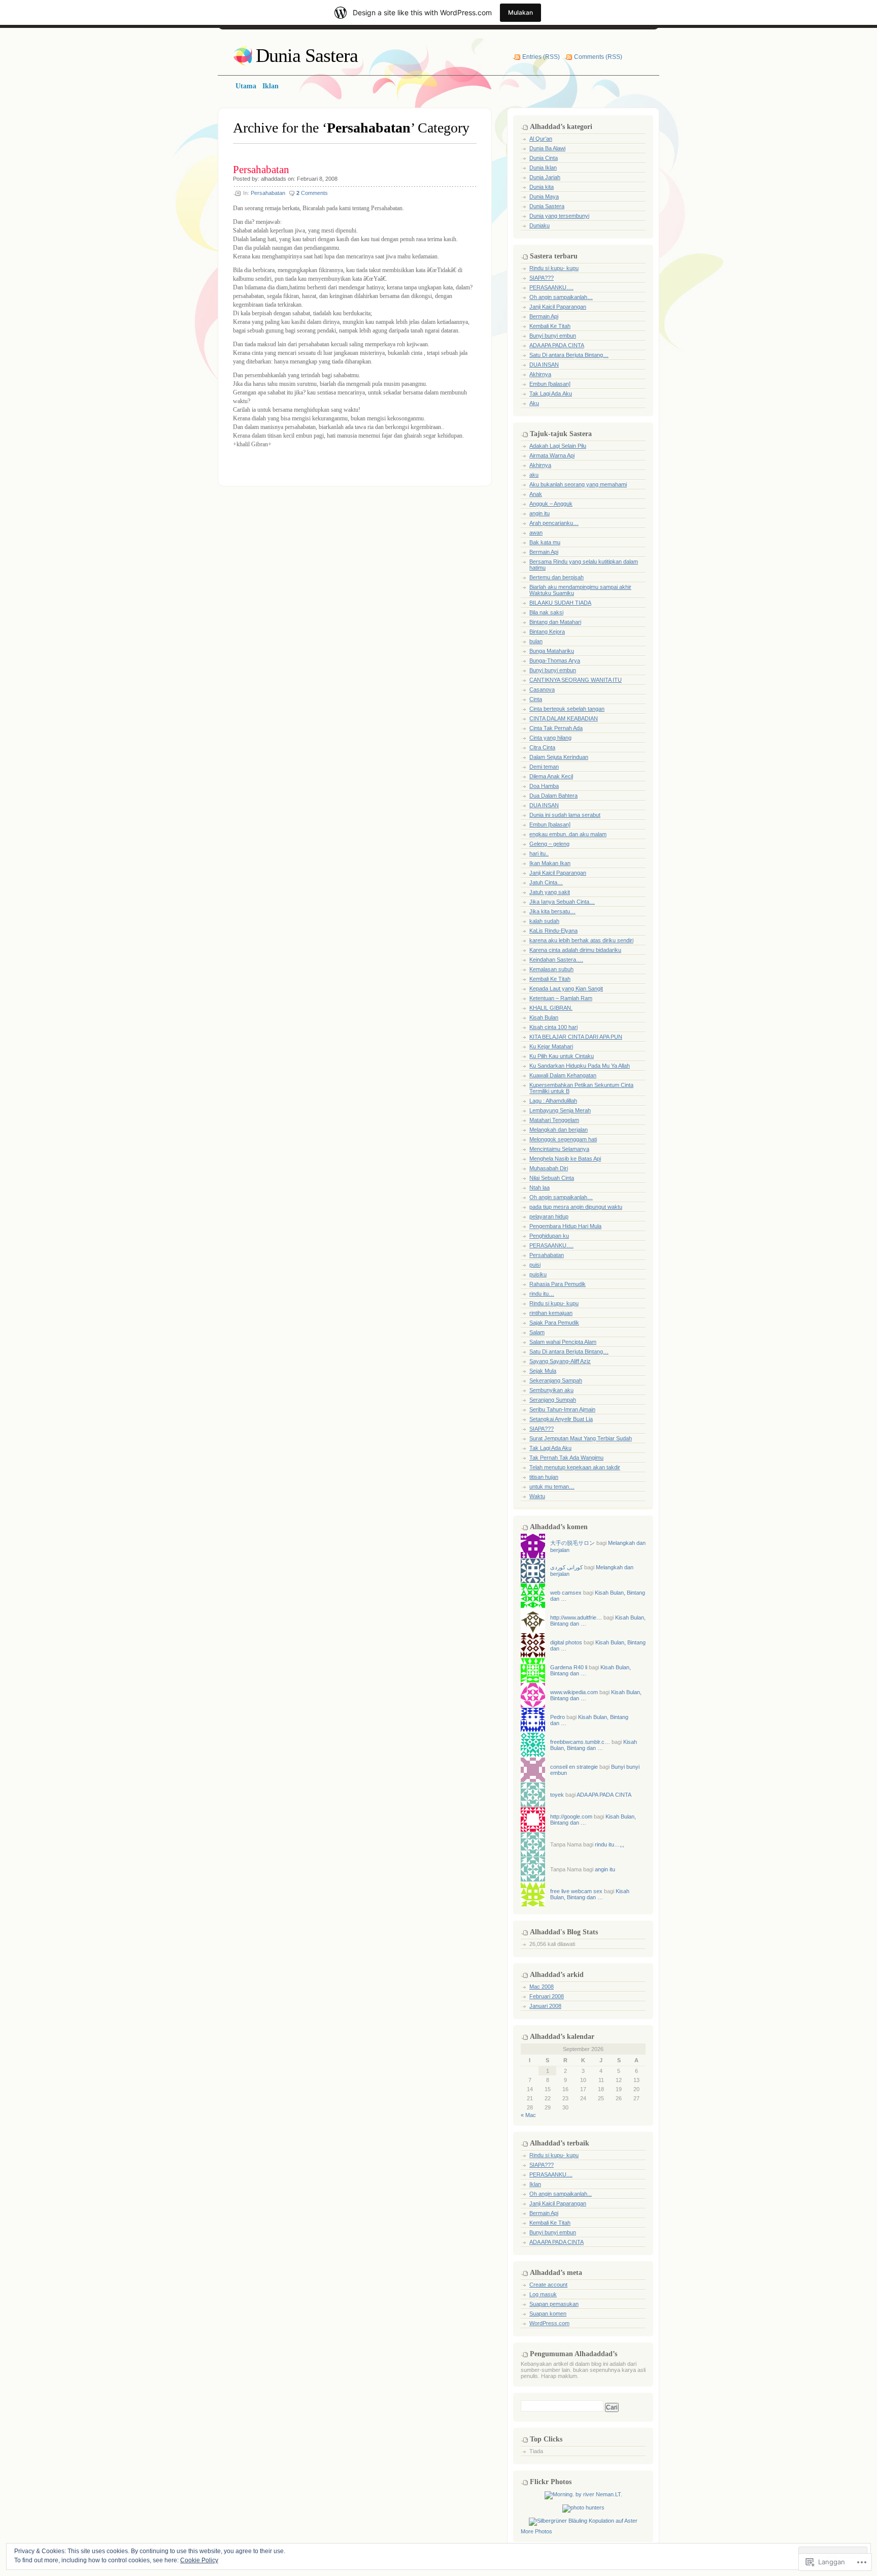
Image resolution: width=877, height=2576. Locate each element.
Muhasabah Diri (549, 1168)
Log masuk (543, 2294)
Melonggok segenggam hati (563, 1139)
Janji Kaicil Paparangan (558, 307)
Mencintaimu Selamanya (559, 1149)
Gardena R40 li (569, 1667)
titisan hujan (544, 1477)
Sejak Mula (543, 1371)
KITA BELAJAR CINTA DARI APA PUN (576, 1037)
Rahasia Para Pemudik (558, 1284)
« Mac (528, 2115)
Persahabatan (261, 170)
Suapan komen (548, 2314)
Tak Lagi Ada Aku (551, 393)
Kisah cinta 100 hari (553, 1027)
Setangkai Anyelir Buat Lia (561, 1419)
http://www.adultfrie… (576, 1617)
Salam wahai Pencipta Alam (563, 1342)
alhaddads (274, 179)
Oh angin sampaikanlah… (561, 297)
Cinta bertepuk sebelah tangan (567, 709)
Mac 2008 (542, 1987)
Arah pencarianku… (554, 523)
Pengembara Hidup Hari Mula (565, 1226)
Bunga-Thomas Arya (555, 660)
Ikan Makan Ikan (550, 863)
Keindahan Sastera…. (556, 960)
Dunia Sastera (307, 55)
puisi (535, 1265)
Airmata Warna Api (552, 455)
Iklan (535, 2184)
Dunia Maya (544, 196)
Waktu (537, 1496)
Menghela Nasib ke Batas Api (565, 1159)
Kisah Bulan (544, 1017)
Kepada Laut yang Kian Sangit (566, 988)
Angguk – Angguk (551, 504)
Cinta (536, 699)
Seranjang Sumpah (553, 1400)
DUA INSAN (544, 365)
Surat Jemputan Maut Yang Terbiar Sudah (581, 1438)
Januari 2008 (545, 2006)
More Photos (536, 2531)
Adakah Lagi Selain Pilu (558, 446)
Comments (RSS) (598, 57)
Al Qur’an (541, 139)
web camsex (566, 1593)
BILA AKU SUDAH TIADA (560, 603)
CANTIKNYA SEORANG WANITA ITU (576, 680)
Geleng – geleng (549, 844)
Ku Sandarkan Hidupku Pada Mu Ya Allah (580, 1066)
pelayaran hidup (549, 1216)
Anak (536, 494)
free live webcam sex (576, 1891)
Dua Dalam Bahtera (553, 796)
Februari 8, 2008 (317, 179)
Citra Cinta (542, 747)
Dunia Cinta (544, 158)
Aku (534, 403)
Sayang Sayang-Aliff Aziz (560, 1361)
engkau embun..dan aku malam (568, 834)
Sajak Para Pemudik (554, 1323)
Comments (312, 193)
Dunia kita (542, 187)
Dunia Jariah (545, 177)
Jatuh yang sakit (550, 892)
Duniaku (539, 225)
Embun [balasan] (550, 384)
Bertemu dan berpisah (556, 577)
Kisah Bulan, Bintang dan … (594, 1745)
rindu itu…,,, (610, 1844)
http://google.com (571, 1817)
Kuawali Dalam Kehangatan (563, 1075)
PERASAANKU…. (551, 287)
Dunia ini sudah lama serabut (565, 815)
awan (536, 533)
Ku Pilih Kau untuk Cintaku (562, 1056)
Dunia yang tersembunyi (559, 216)
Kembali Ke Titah (550, 326)
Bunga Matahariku (552, 651)
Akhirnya (540, 374)
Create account (548, 2285)
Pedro (558, 1717)
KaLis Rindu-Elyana (553, 931)
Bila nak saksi (546, 612)
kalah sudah (544, 921)
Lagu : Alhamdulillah (553, 1101)
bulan (536, 641)
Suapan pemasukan (554, 2304)
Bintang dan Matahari (555, 622)
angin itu (539, 513)
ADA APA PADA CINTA (557, 345)
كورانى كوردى (566, 1567)
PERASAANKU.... (551, 2174)
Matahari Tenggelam (554, 1120)
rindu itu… (542, 1294)
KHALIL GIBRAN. (551, 1008)
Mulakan (520, 12)
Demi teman (544, 767)
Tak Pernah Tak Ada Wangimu (566, 1458)
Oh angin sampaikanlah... (561, 2194)
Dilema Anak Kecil (551, 776)
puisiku (538, 1274)
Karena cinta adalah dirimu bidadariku (575, 950)
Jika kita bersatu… (552, 911)
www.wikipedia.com (574, 1692)
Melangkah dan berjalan (559, 1130)
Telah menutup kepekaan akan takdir (575, 1467)
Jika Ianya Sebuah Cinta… (562, 902)
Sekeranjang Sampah (556, 1380)
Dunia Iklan (543, 168)
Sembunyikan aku (551, 1390)
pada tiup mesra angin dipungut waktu (576, 1207)
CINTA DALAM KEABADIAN (564, 718)
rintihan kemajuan (551, 1313)
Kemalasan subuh (551, 969)
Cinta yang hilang (550, 738)
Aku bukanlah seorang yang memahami (578, 484)
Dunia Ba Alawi (547, 148)
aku (534, 475)
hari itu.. (539, 853)
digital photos (566, 1642)
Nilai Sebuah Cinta (552, 1178)
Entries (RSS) (541, 57)
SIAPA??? (542, 278)
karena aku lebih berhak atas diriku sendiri (581, 940)
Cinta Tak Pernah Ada (556, 728)
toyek (557, 1795)
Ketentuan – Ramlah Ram (561, 998)
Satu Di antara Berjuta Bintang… (569, 355)
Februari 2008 (547, 1996)
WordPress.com (549, 2323)
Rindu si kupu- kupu (554, 268)
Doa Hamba (544, 786)
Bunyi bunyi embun (553, 336)
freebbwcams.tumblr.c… (580, 1742)
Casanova (542, 689)
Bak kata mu (545, 542)
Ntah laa (539, 1187)
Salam (537, 1332)
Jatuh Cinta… (546, 882)
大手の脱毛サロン (572, 1543)
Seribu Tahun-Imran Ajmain (562, 1409)
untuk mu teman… (552, 1487)
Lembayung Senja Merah (560, 1110)
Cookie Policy (199, 2560)
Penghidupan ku (549, 1236)
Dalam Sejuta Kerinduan (559, 757)
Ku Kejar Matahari (551, 1046)
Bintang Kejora (547, 632)
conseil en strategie (574, 1767)
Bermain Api (544, 316)
